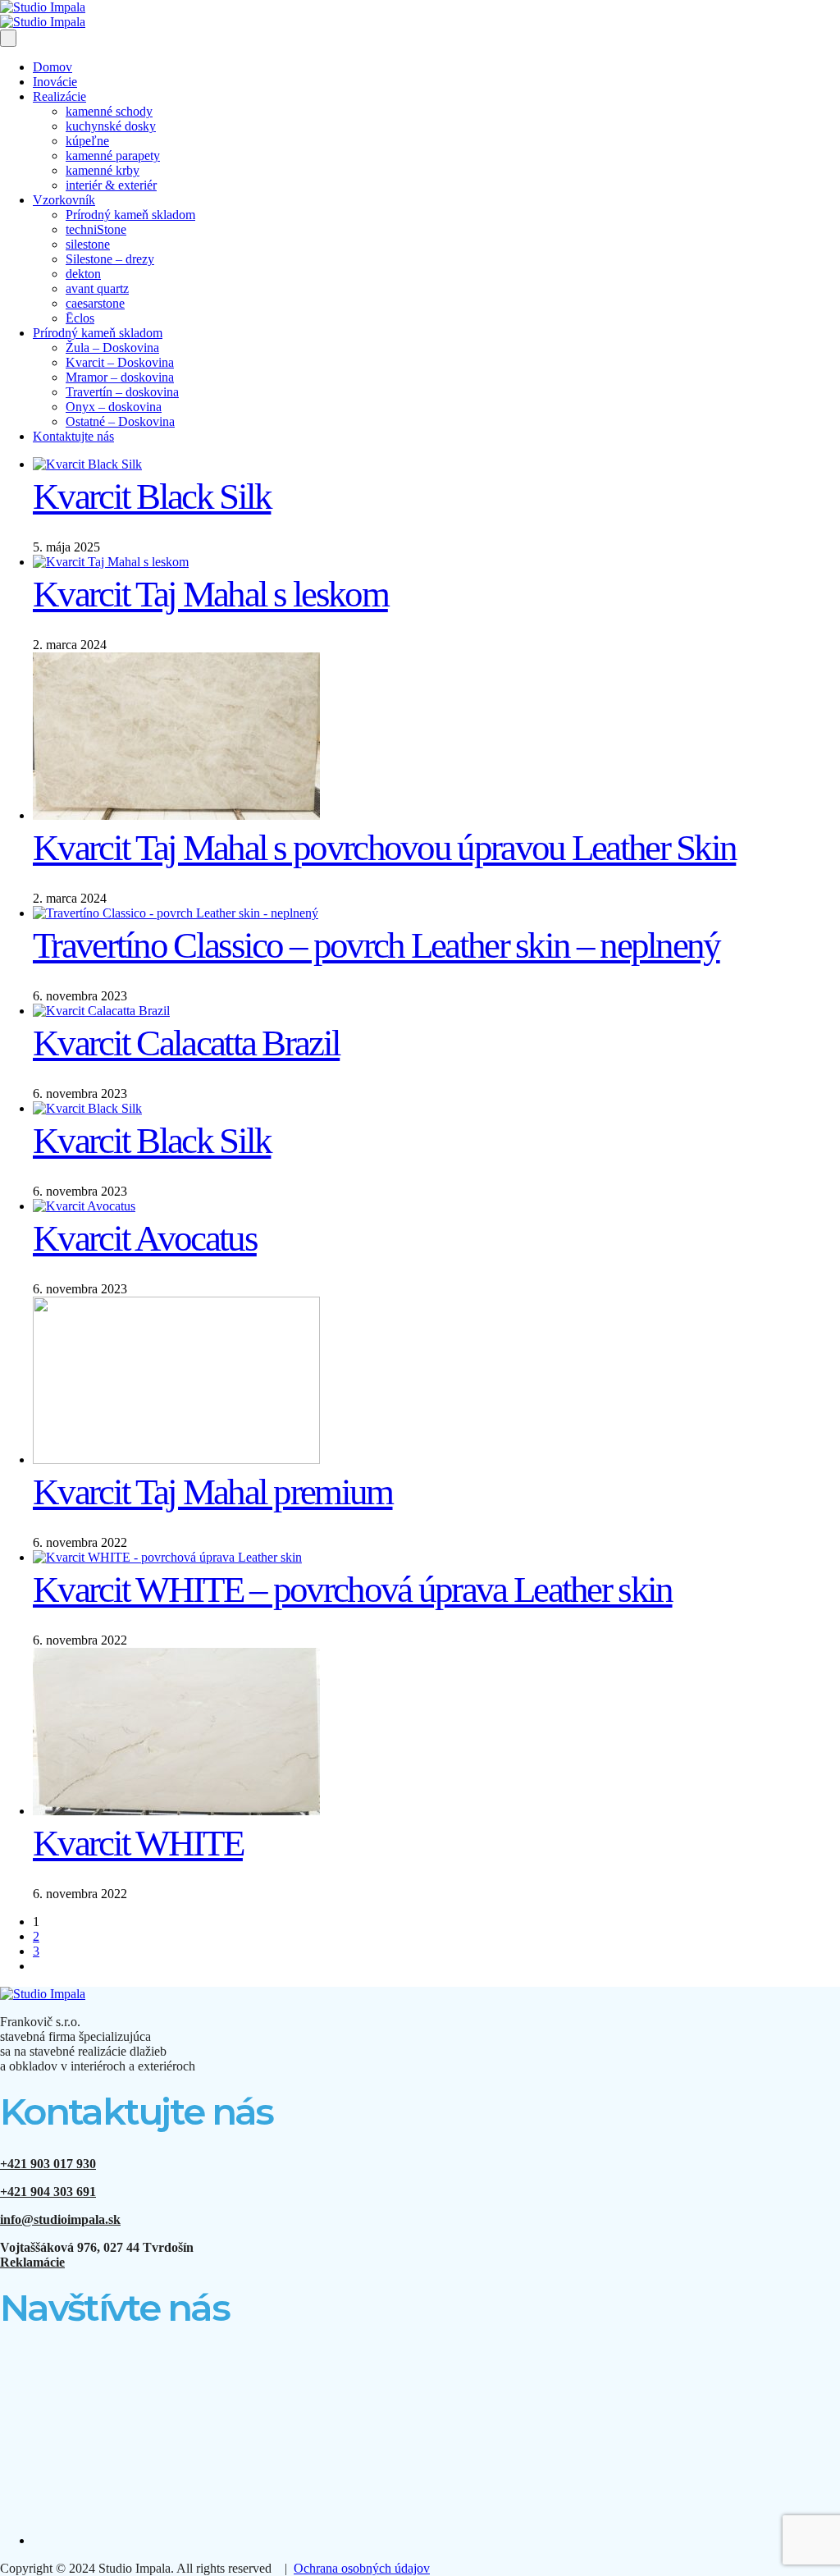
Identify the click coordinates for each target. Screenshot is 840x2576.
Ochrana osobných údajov (362, 2568)
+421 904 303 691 (48, 2192)
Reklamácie (32, 2262)
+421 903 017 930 (48, 2164)
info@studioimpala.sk (60, 2219)
